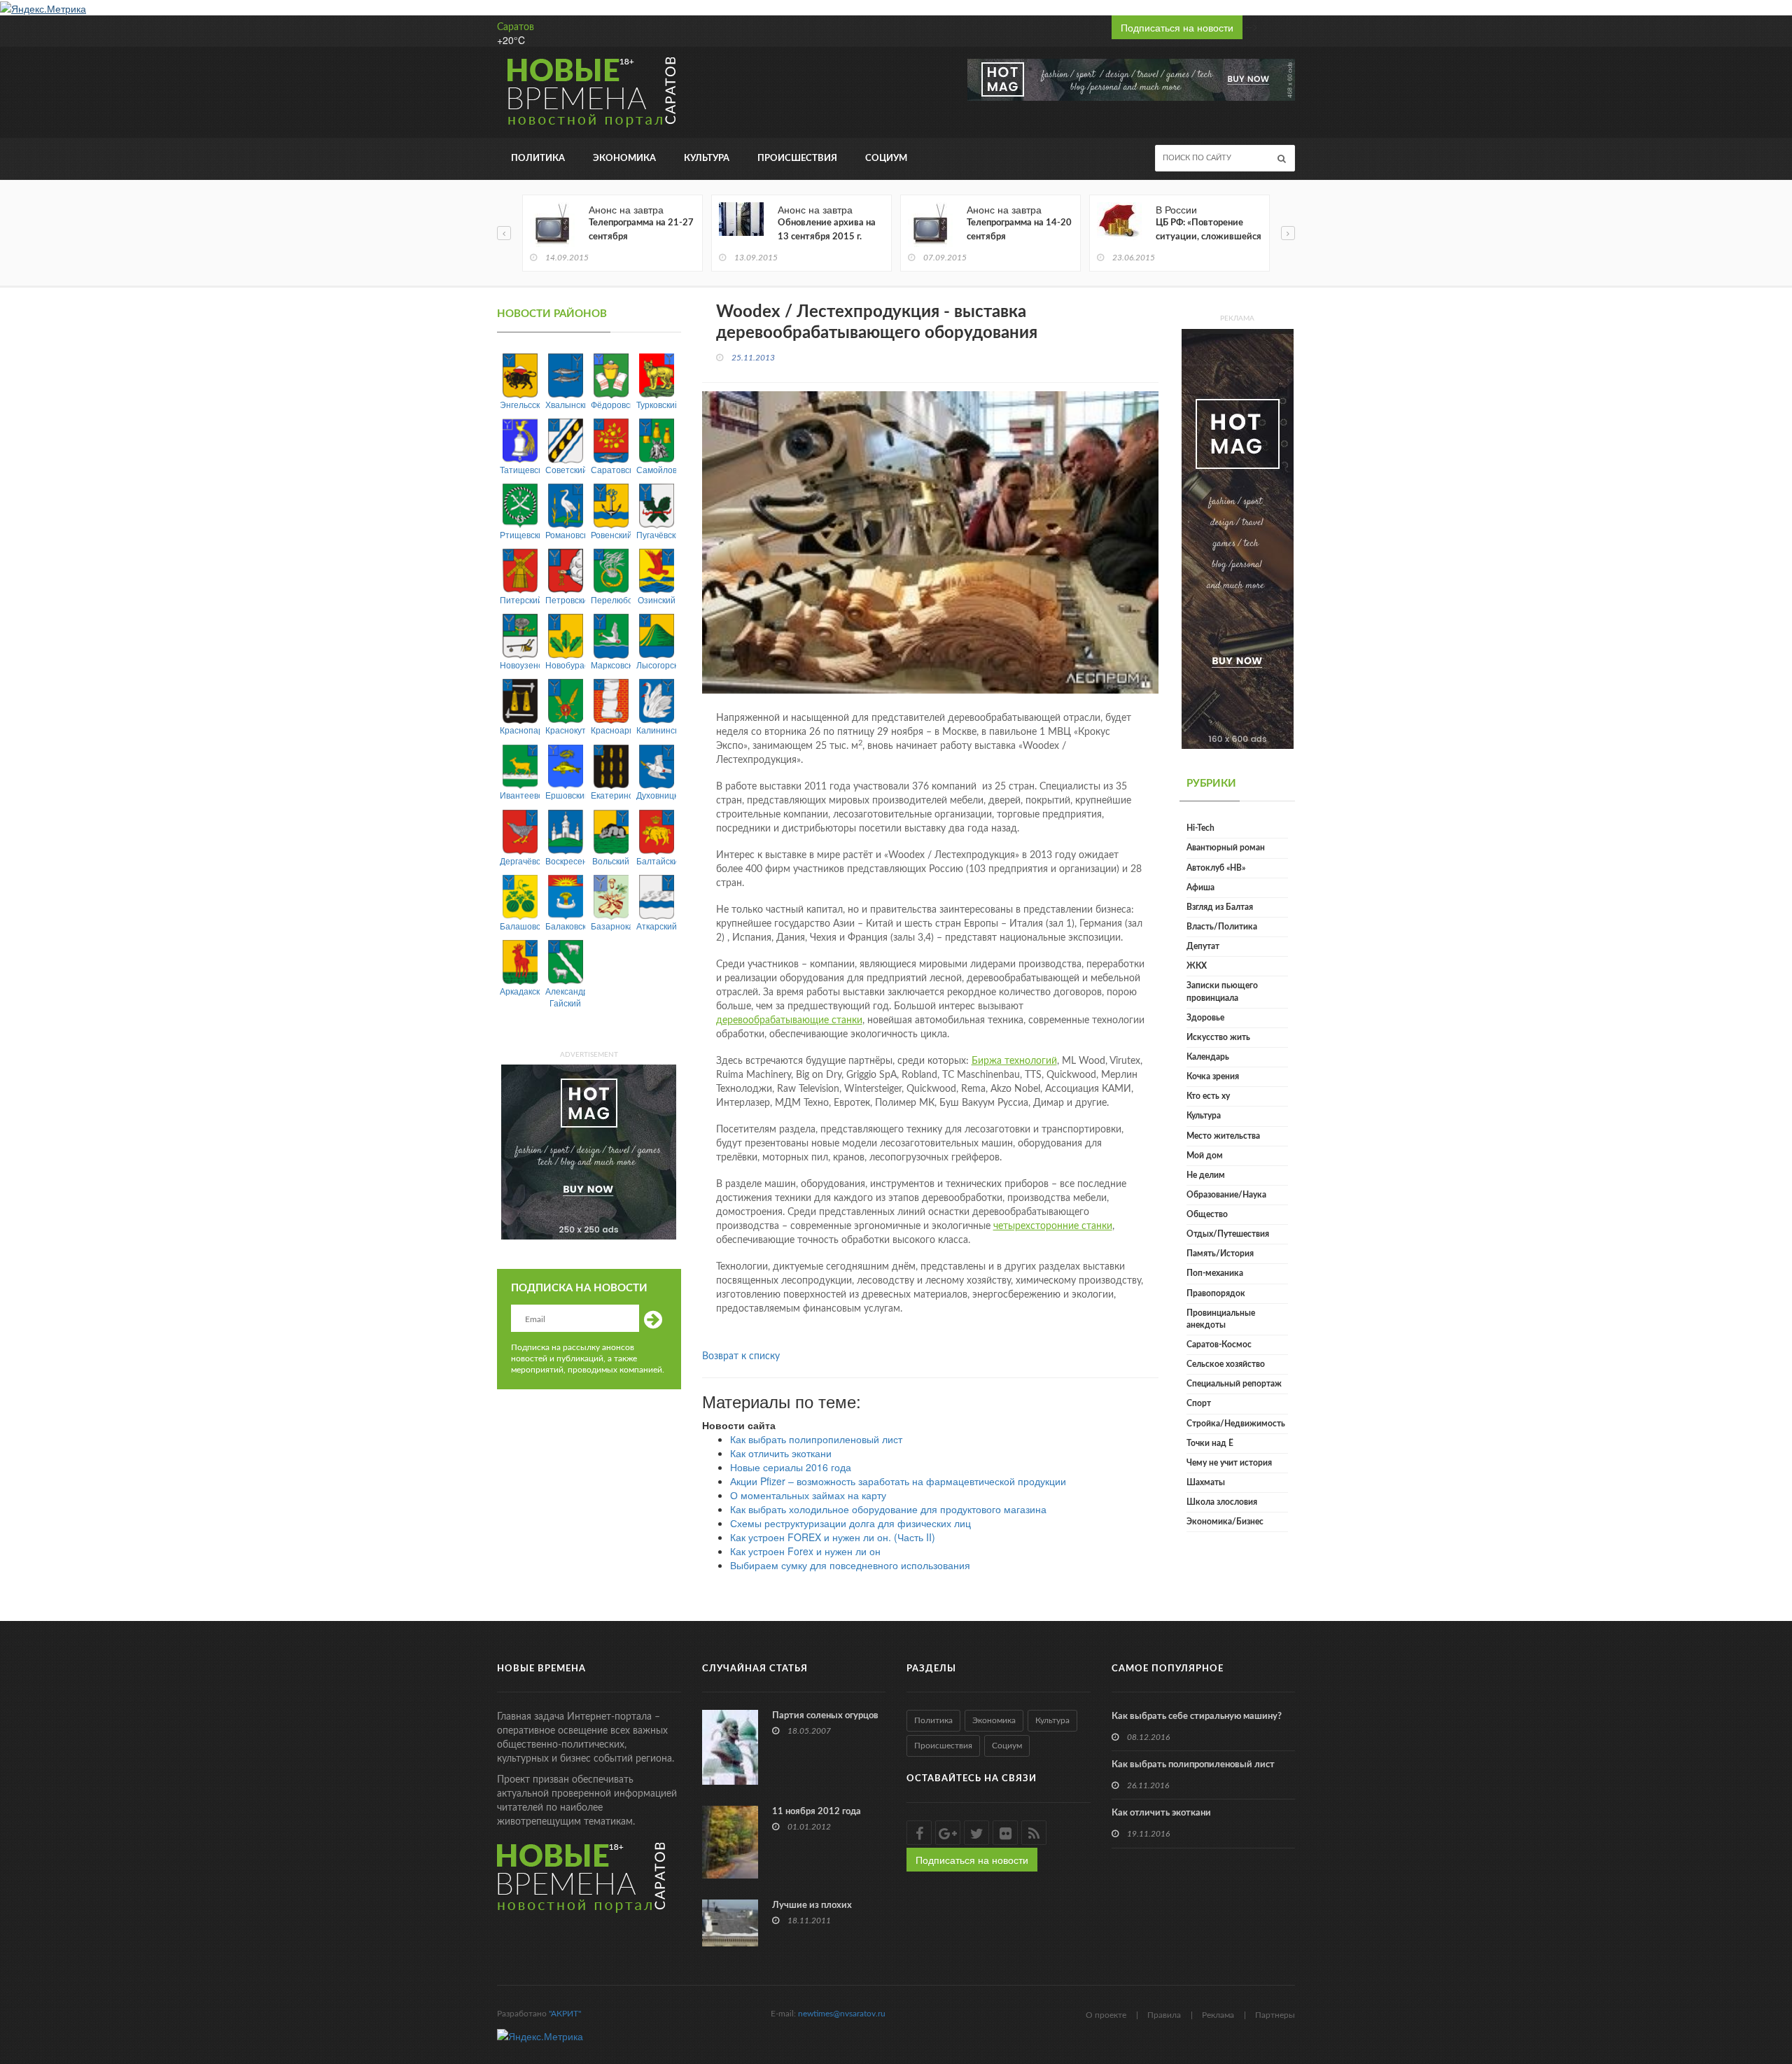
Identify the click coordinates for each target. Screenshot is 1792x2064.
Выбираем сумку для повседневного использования (850, 1565)
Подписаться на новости (1177, 27)
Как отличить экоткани (781, 1453)
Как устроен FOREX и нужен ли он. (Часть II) (833, 1537)
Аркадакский (520, 991)
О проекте (1106, 2015)
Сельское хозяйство (1226, 1364)
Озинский (657, 599)
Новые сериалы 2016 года (791, 1467)
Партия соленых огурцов (825, 1716)
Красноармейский (611, 730)
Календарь (1208, 1057)
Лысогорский (656, 665)
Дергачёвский (520, 861)
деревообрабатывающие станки (789, 1020)
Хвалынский (565, 404)
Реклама (1218, 2015)
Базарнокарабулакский (611, 926)
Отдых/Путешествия (1228, 1234)
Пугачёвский (656, 534)
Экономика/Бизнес (1225, 1522)
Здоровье (1205, 1018)
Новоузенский (520, 665)
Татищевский (520, 469)
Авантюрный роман (1226, 848)
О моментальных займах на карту (808, 1495)
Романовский (565, 534)
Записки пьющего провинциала (1222, 991)
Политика (538, 159)
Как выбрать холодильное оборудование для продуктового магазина (888, 1509)
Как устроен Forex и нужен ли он (805, 1551)
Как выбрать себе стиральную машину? (1197, 1717)
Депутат (1203, 946)
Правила (1164, 2015)
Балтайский (656, 861)
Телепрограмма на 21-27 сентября (641, 230)
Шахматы (1206, 1482)
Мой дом (1205, 1156)
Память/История (1220, 1254)
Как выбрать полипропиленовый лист (816, 1439)
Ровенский (611, 534)
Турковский (656, 404)
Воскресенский (565, 861)
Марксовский (611, 665)
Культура (707, 159)
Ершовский (565, 795)
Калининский (656, 730)
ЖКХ (1197, 966)
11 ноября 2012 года (817, 1812)
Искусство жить (1218, 1037)
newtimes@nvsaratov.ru (842, 2014)
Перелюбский (611, 599)
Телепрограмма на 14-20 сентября (1019, 230)
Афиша (1200, 887)
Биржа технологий (1014, 1061)
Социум (886, 159)
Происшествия (797, 159)
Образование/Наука (1226, 1195)
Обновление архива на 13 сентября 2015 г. (827, 230)
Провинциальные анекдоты (1221, 1319)
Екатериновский (611, 795)
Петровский (565, 599)
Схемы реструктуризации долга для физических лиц (850, 1523)
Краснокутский (565, 730)
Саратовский (611, 469)
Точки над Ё (1210, 1443)
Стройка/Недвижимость (1236, 1424)
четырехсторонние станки (1053, 1226)
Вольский (611, 861)
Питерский (520, 599)
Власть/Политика (1222, 927)
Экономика (624, 159)
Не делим (1206, 1175)
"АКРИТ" (565, 2014)
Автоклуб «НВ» (1216, 868)
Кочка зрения (1213, 1076)
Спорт (1199, 1403)
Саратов (516, 27)
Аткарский (656, 926)
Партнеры (1275, 2015)
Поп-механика (1215, 1273)
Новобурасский (565, 665)
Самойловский (656, 469)
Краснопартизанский (520, 730)
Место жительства (1223, 1136)
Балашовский (520, 926)
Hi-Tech (1200, 828)
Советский (565, 469)
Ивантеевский (520, 795)
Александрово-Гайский (565, 997)
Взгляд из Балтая (1220, 907)
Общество (1207, 1214)
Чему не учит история (1229, 1463)
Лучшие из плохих (812, 1905)
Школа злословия (1222, 1502)
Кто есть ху (1208, 1096)
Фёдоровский (611, 404)
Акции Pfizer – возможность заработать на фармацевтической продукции (898, 1481)
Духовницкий (656, 795)
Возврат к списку (741, 1356)
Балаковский (565, 926)
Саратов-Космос (1219, 1345)
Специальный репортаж (1234, 1384)
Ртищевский (520, 534)
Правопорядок (1216, 1293)
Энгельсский (520, 404)
